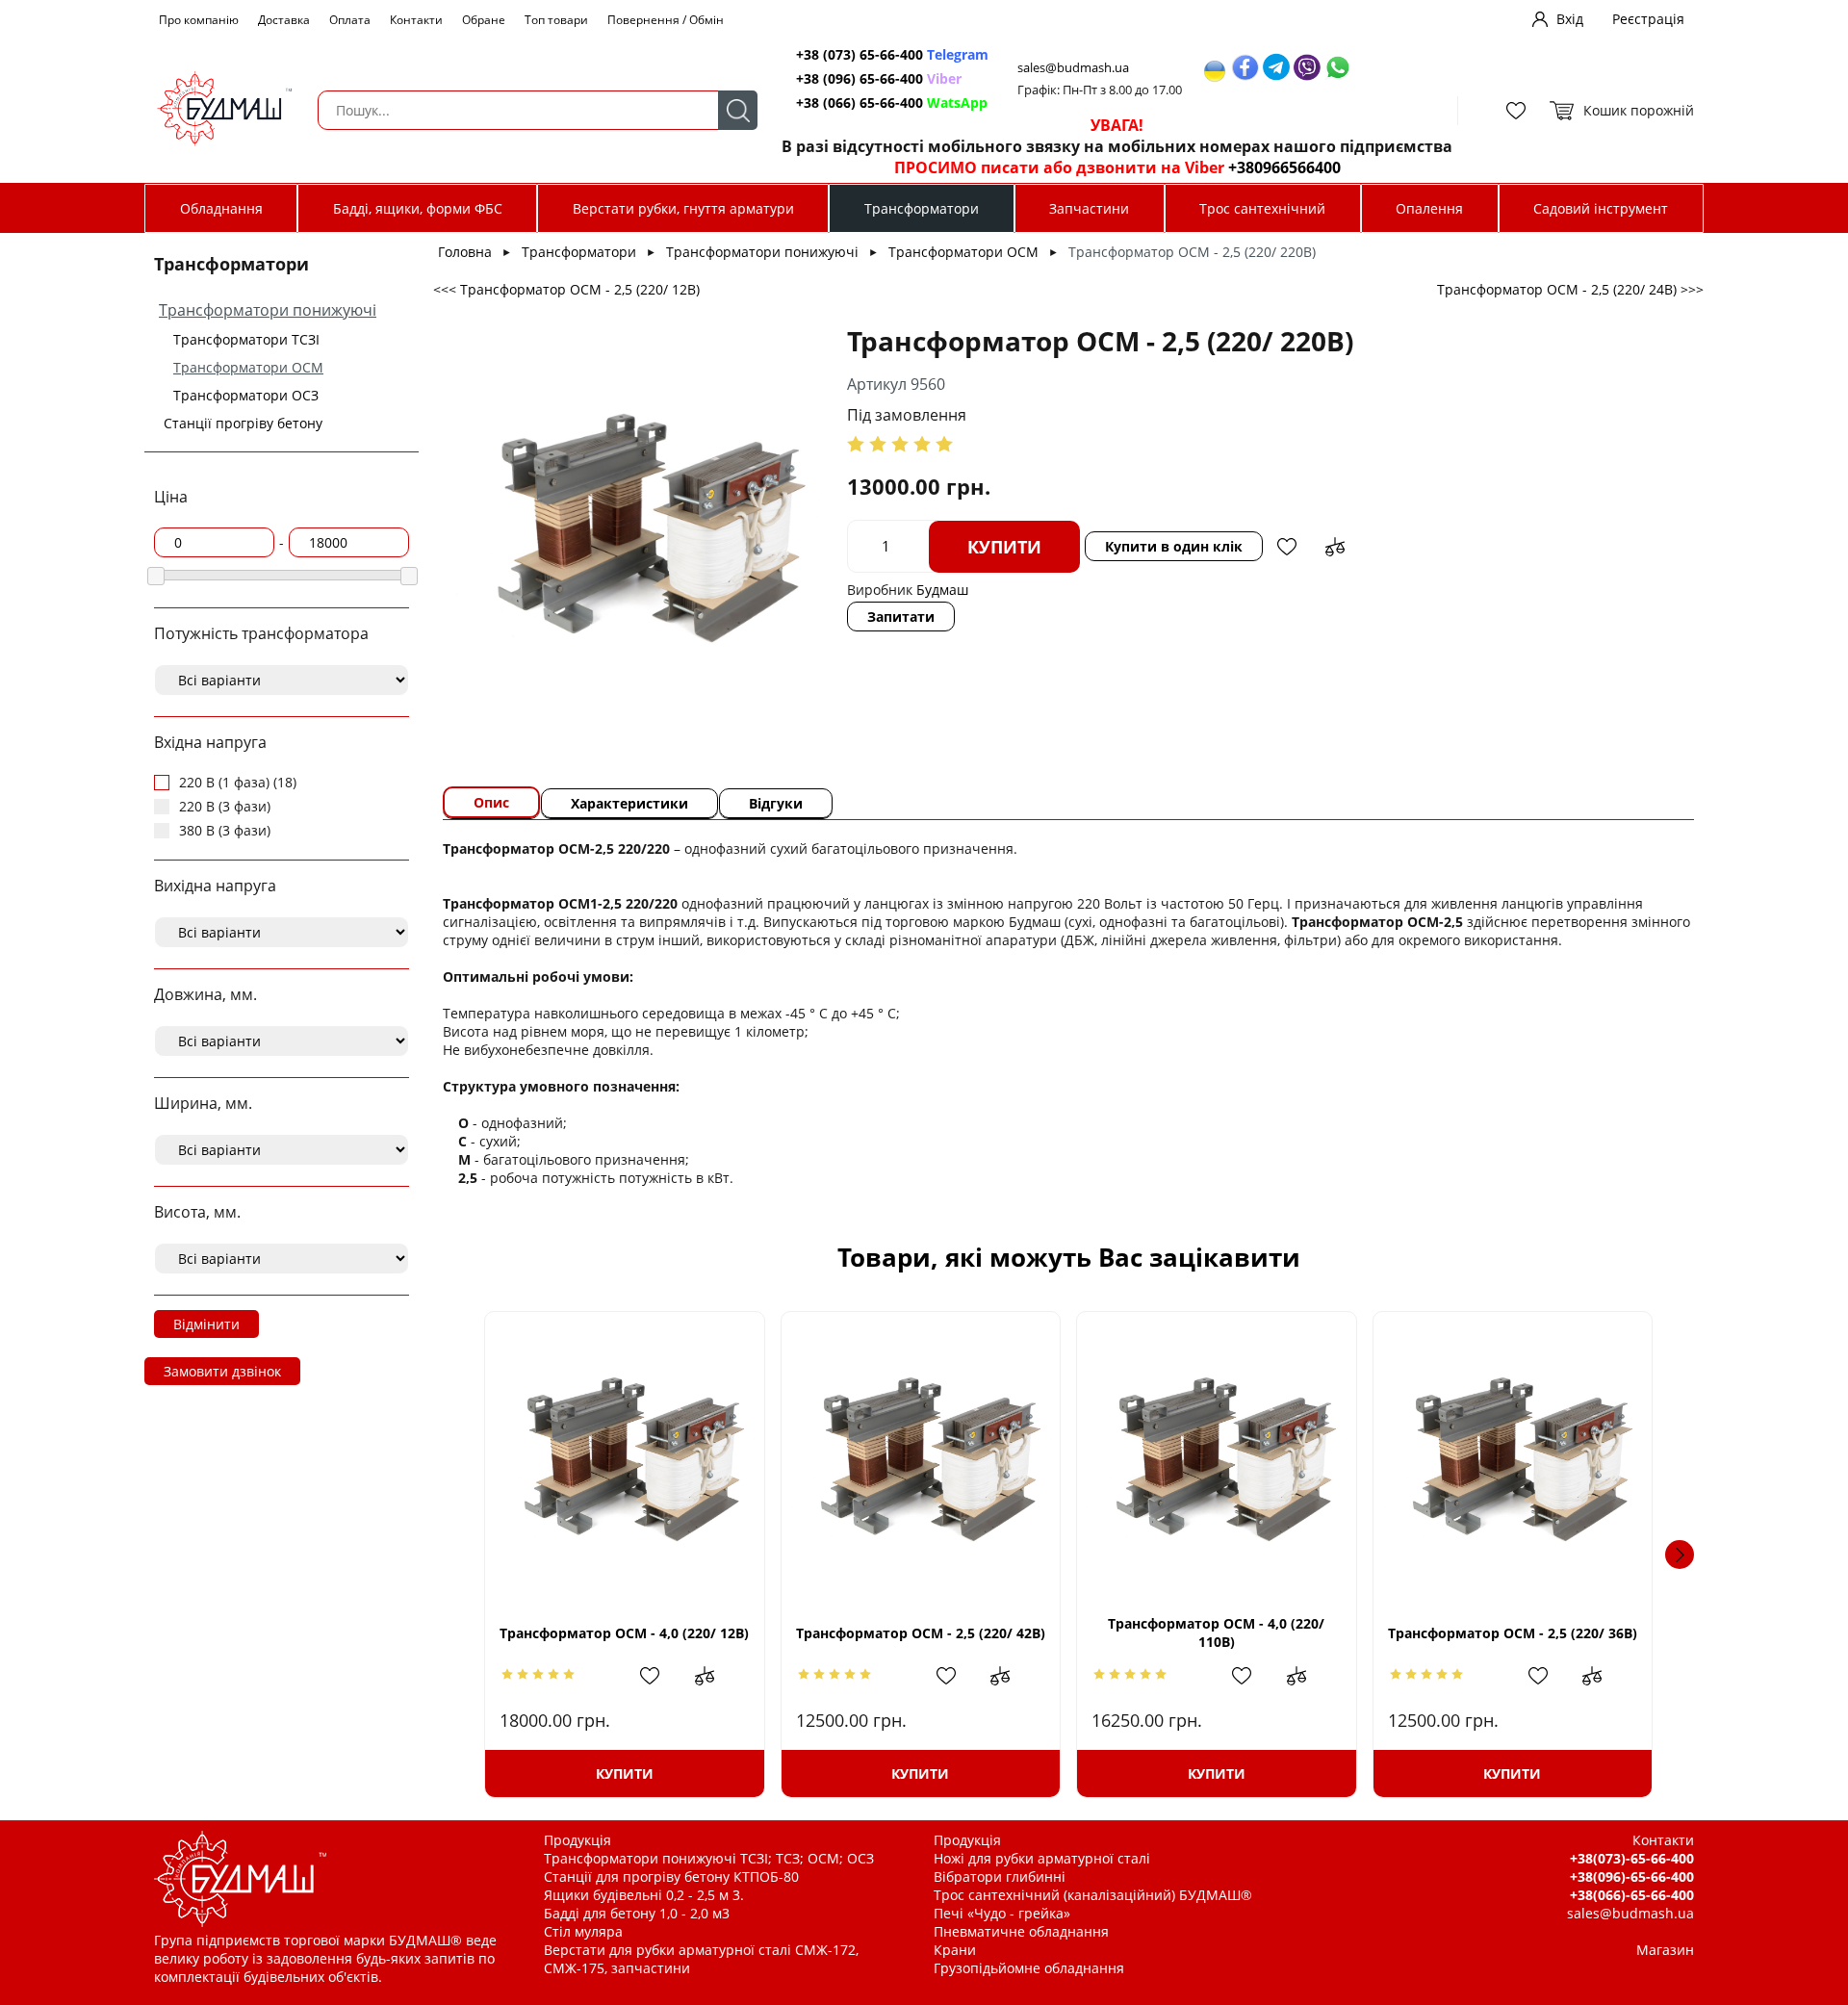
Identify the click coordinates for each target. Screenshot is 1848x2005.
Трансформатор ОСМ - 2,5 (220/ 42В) (921, 1633)
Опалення (1429, 208)
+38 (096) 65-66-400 (879, 78)
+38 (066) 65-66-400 (892, 103)
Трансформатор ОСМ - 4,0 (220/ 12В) (624, 1633)
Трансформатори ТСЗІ (246, 339)
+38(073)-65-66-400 (1632, 1858)
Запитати (901, 617)
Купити (1004, 547)
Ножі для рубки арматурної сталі (1042, 1858)
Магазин (1665, 1950)
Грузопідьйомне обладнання (1029, 1968)
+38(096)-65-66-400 (1632, 1876)
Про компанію (199, 20)
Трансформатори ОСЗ (246, 395)
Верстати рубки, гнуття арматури (683, 208)
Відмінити (206, 1324)
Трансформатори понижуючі (268, 310)
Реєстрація (1648, 19)
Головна (465, 252)
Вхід (1570, 19)
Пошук (738, 110)
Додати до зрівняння (1335, 547)
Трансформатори (922, 208)
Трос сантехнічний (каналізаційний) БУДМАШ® (1093, 1895)
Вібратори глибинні (1000, 1876)
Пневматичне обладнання (1021, 1931)
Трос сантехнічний (1262, 208)
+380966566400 (1284, 167)
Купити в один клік (1174, 546)
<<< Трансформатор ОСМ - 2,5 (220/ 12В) (566, 289)
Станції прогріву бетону (243, 423)
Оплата (350, 20)
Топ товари (556, 20)
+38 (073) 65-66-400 (892, 54)
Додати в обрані (1287, 547)
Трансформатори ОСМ (248, 367)
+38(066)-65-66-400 (1632, 1895)
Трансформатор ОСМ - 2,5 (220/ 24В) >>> (1570, 289)
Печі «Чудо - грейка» (1002, 1913)
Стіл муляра (583, 1931)
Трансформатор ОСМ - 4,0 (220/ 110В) (1216, 1632)
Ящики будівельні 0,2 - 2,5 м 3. (644, 1895)
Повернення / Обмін (666, 20)
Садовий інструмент (1601, 208)
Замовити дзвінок (222, 1371)
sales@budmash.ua (1073, 68)
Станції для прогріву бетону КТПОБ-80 (671, 1876)
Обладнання (221, 208)
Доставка (284, 20)
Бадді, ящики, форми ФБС (418, 208)
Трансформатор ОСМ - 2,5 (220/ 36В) (1513, 1633)
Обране (484, 20)
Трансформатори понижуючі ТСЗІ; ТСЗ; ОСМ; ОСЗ (709, 1858)
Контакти (416, 20)
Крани (955, 1950)
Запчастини (1089, 208)
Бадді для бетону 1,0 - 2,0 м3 (637, 1913)
